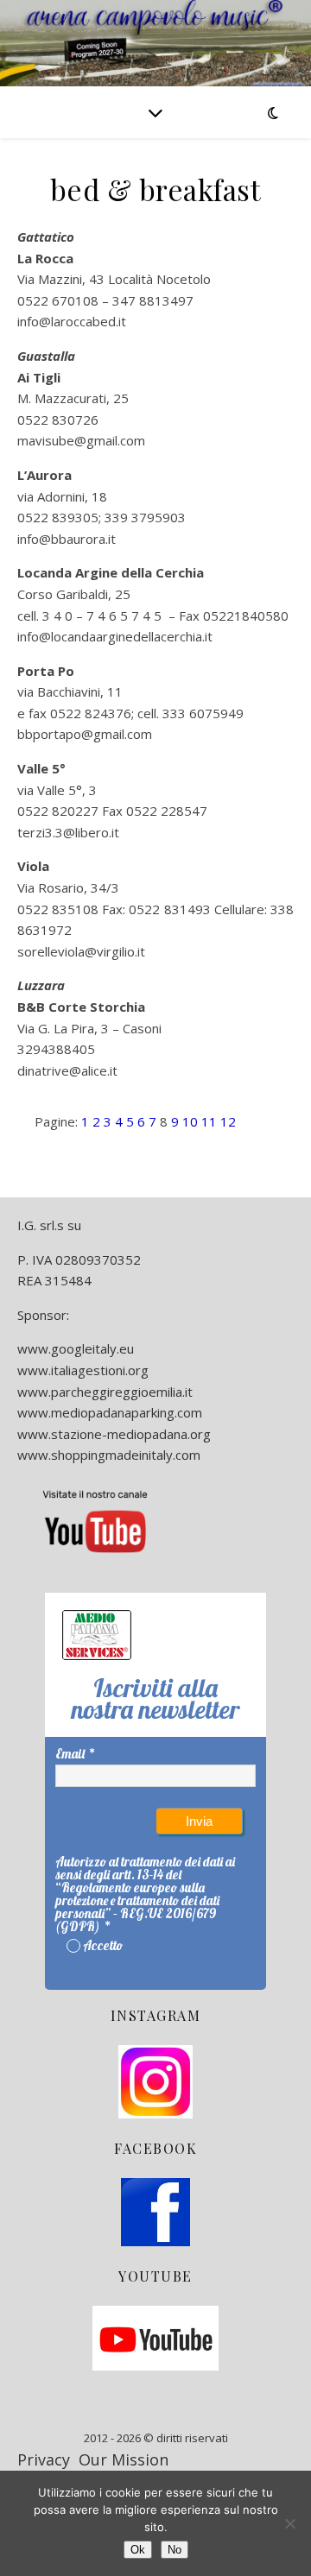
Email (70, 1754)
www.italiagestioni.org (83, 1370)
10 (190, 1121)
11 (209, 1121)
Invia (199, 1821)
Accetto (103, 1945)
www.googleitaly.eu (76, 1348)
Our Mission (124, 2459)
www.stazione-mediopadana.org (114, 1434)
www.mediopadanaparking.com (110, 1412)
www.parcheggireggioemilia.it (105, 1392)
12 (228, 1121)
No (175, 2550)
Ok (138, 2550)
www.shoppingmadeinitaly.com (109, 1455)
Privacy (44, 2459)
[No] (289, 2523)
